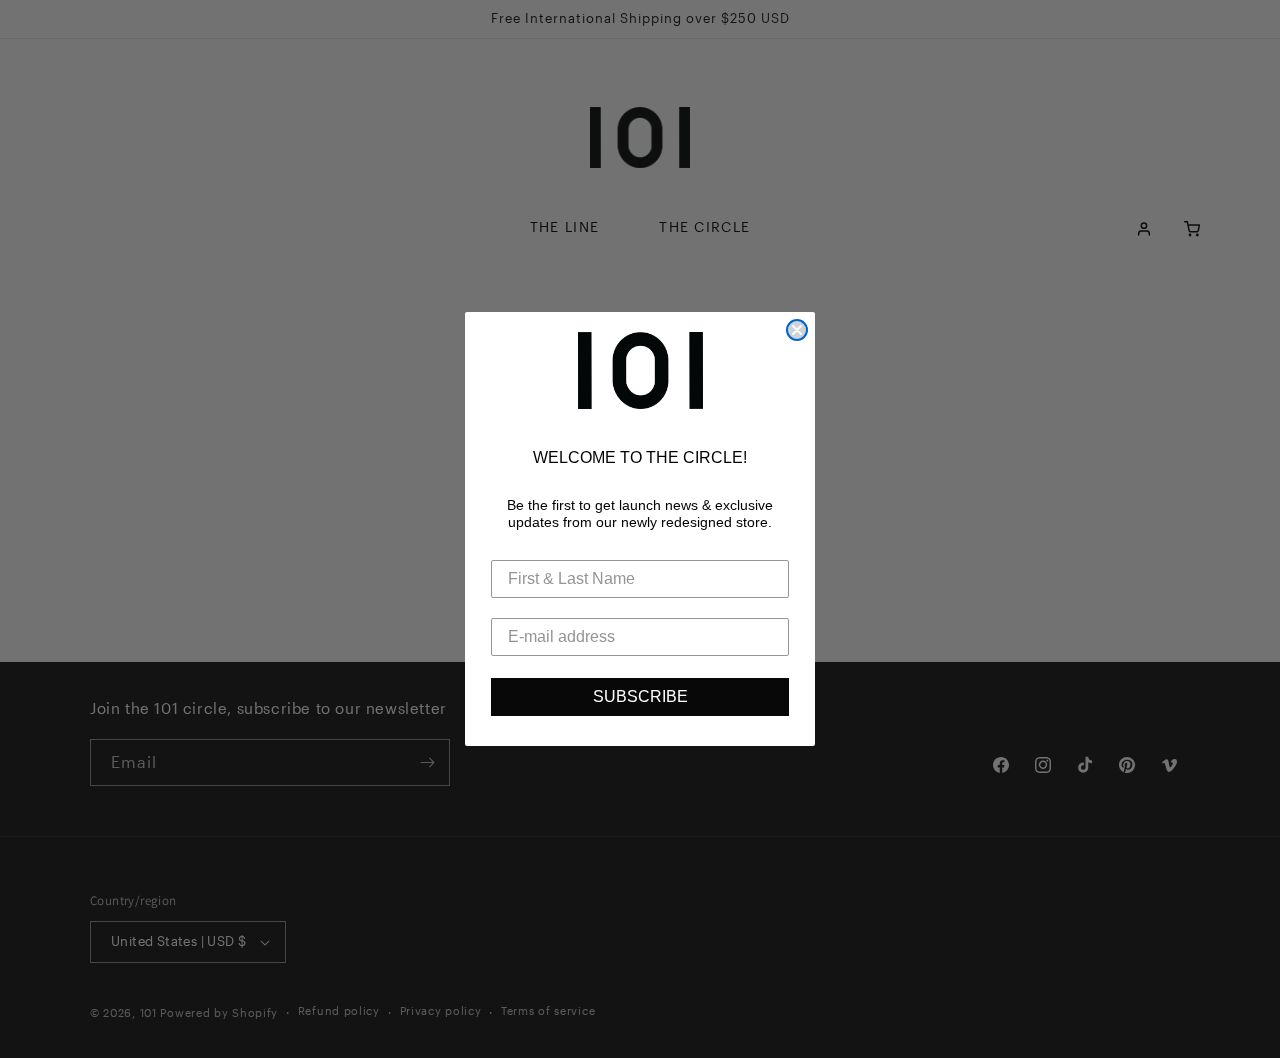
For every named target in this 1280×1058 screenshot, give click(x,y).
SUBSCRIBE (640, 696)
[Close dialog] (797, 330)
